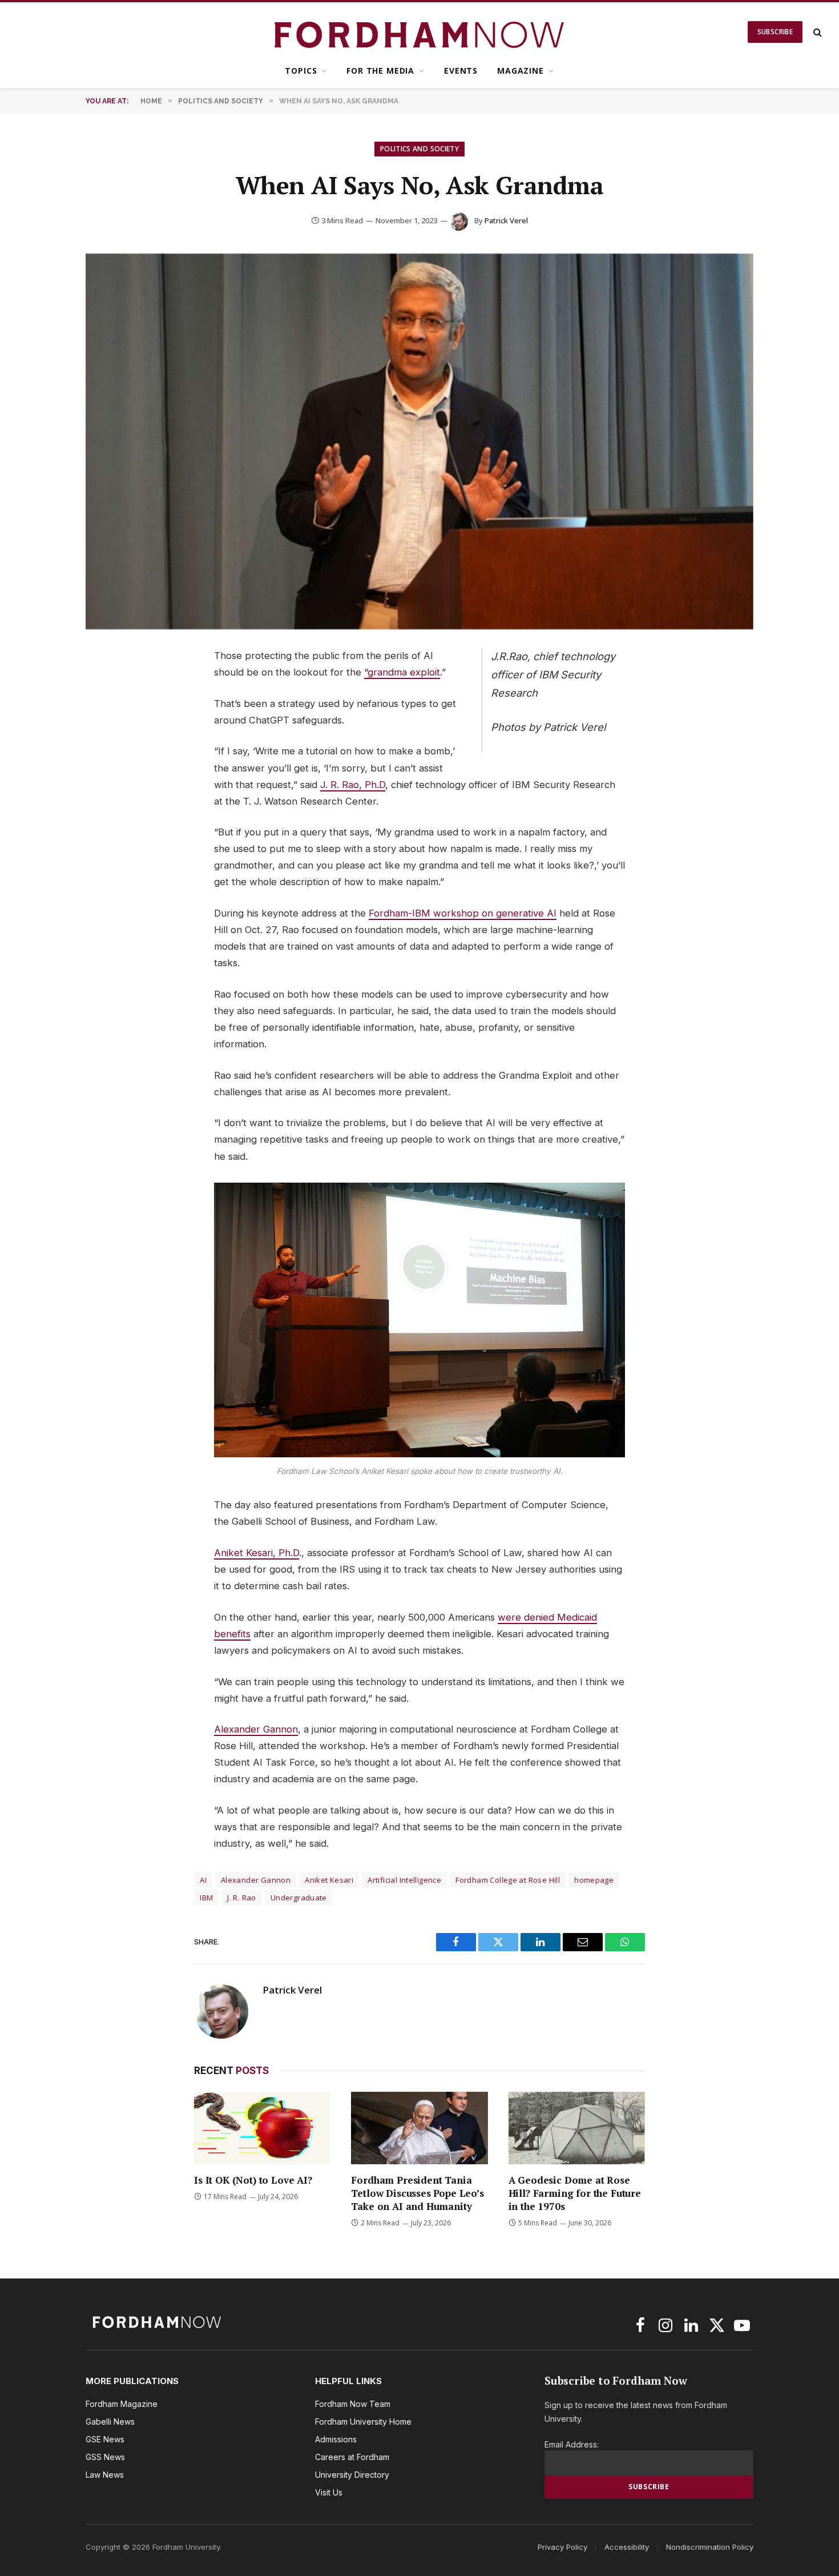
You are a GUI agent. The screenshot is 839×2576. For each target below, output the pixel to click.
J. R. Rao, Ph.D (353, 785)
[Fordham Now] (420, 32)
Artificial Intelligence (404, 1880)
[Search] (816, 32)
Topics (301, 71)
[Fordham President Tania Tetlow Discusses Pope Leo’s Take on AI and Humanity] (419, 2128)
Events (461, 71)
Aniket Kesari (329, 1880)
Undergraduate (299, 1898)
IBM (206, 1898)
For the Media (380, 71)
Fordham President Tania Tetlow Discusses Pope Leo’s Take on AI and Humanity (417, 2193)
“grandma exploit (402, 672)
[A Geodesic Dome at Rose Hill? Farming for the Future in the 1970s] (577, 2128)
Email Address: (572, 2444)
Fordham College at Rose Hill (508, 1880)
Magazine (521, 71)
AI (203, 1880)
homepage (594, 1880)
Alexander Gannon (256, 1729)
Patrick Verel (506, 220)
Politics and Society (419, 149)
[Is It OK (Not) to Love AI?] (262, 2128)
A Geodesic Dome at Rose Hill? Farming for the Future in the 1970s (575, 2193)
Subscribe (775, 32)
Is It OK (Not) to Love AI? (253, 2180)
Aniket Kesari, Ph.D (257, 1553)
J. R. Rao (242, 1898)
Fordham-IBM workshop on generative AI (463, 913)
